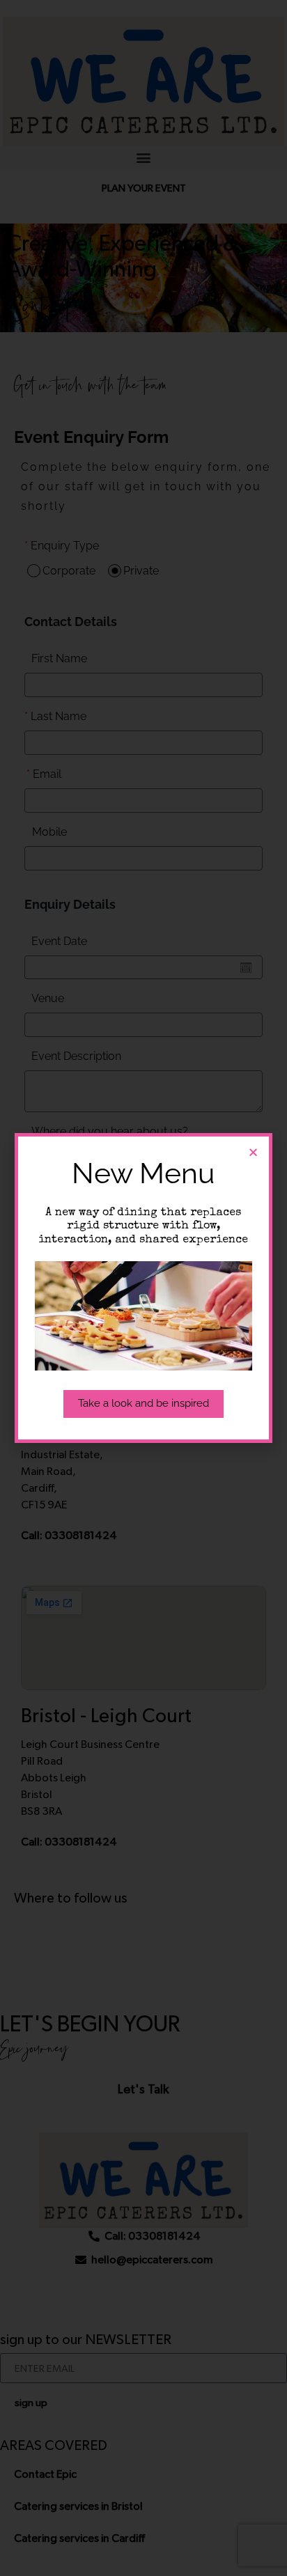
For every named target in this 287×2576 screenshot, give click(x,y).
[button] (253, 1152)
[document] (143, 1288)
